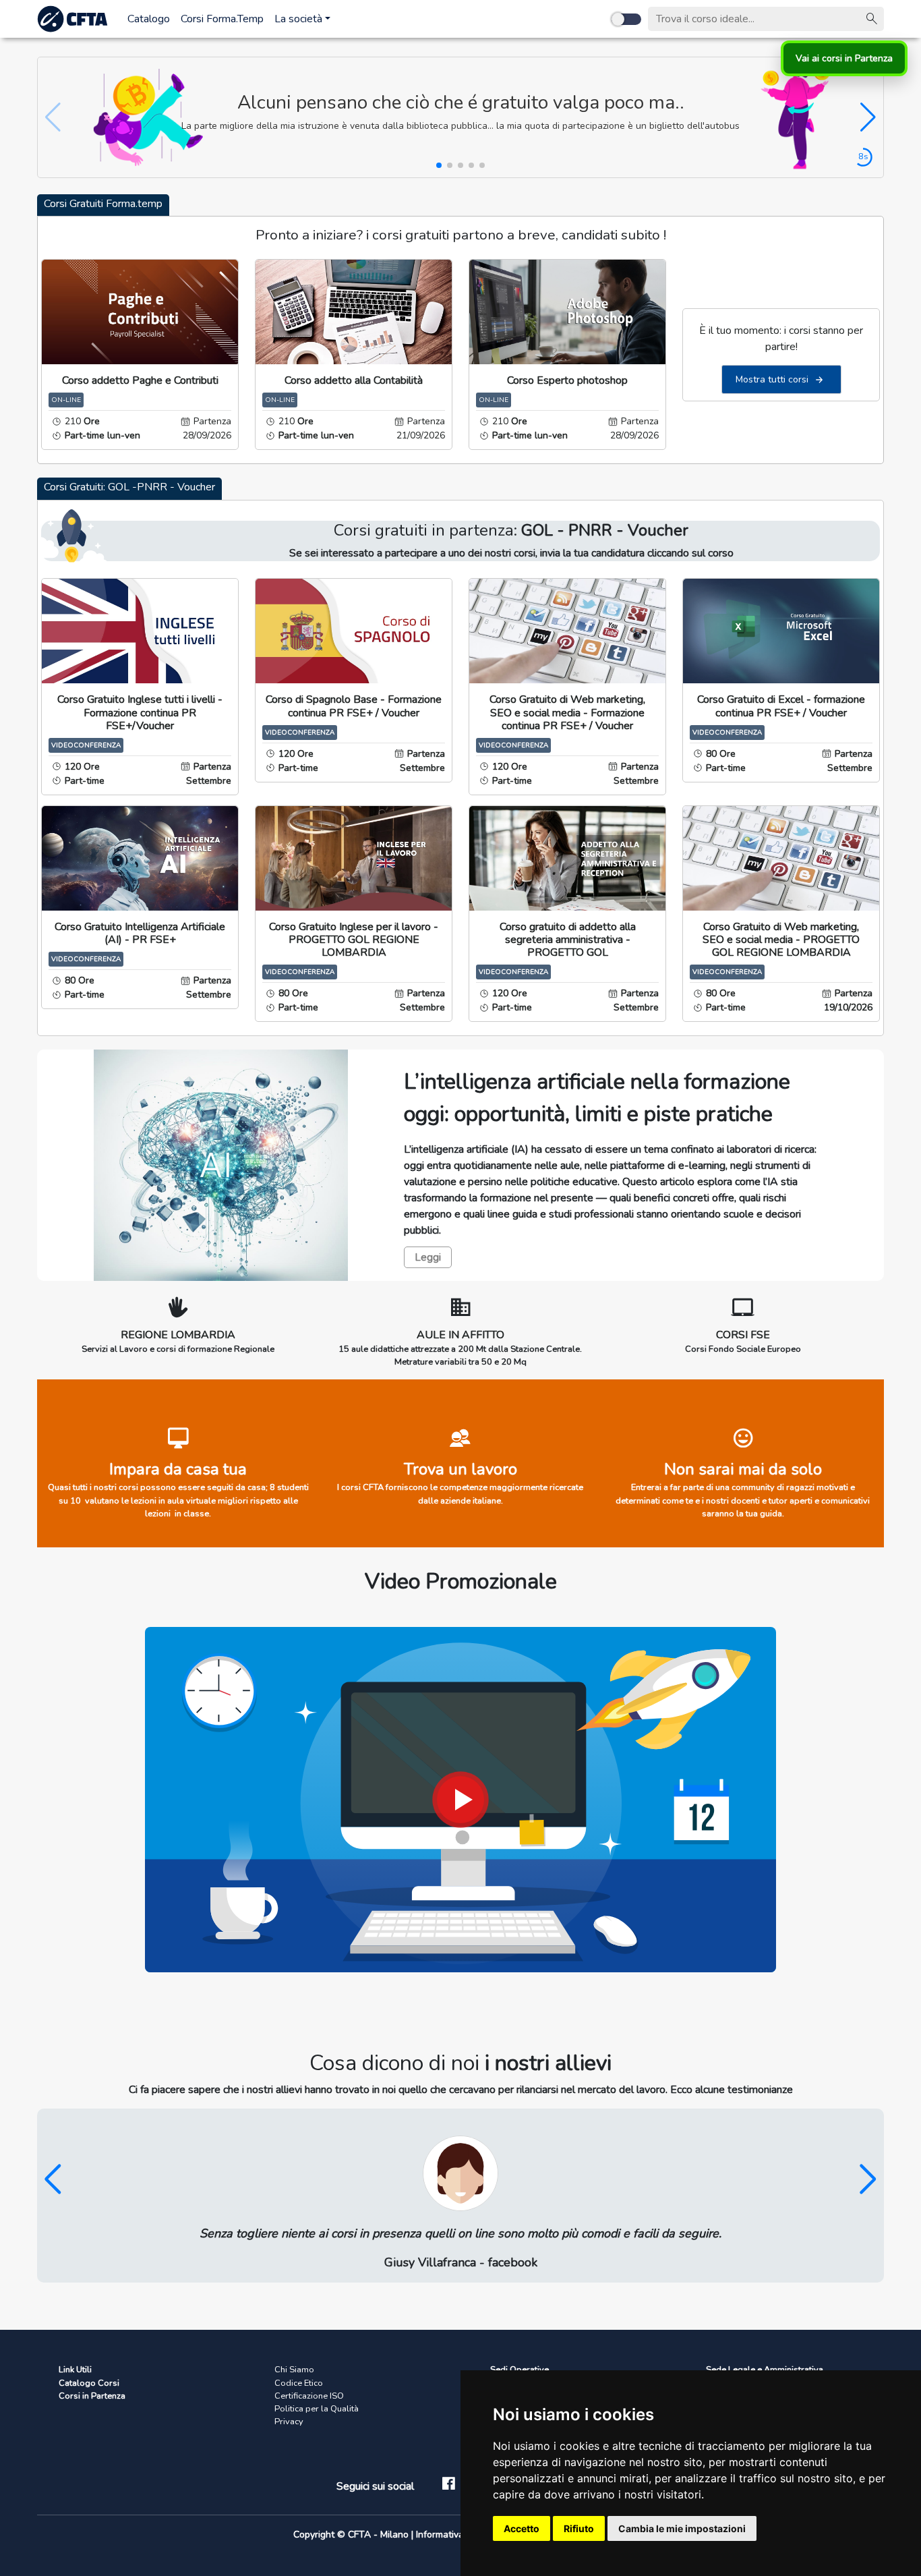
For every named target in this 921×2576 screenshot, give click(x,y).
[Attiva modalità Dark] (626, 19)
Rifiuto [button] (579, 2528)
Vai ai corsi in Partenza (844, 58)
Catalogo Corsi (89, 2383)
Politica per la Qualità (317, 2409)
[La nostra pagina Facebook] (449, 2486)
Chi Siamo (294, 2370)
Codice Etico (299, 2383)
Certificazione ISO (309, 2396)
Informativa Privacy (458, 2535)
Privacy (289, 2422)
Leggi (428, 1257)
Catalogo (149, 19)
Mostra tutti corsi (773, 379)
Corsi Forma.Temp (222, 19)
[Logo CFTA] (74, 19)
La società (298, 19)
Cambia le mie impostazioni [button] (682, 2528)
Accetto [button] (522, 2528)
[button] (868, 117)
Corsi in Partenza (92, 2396)
